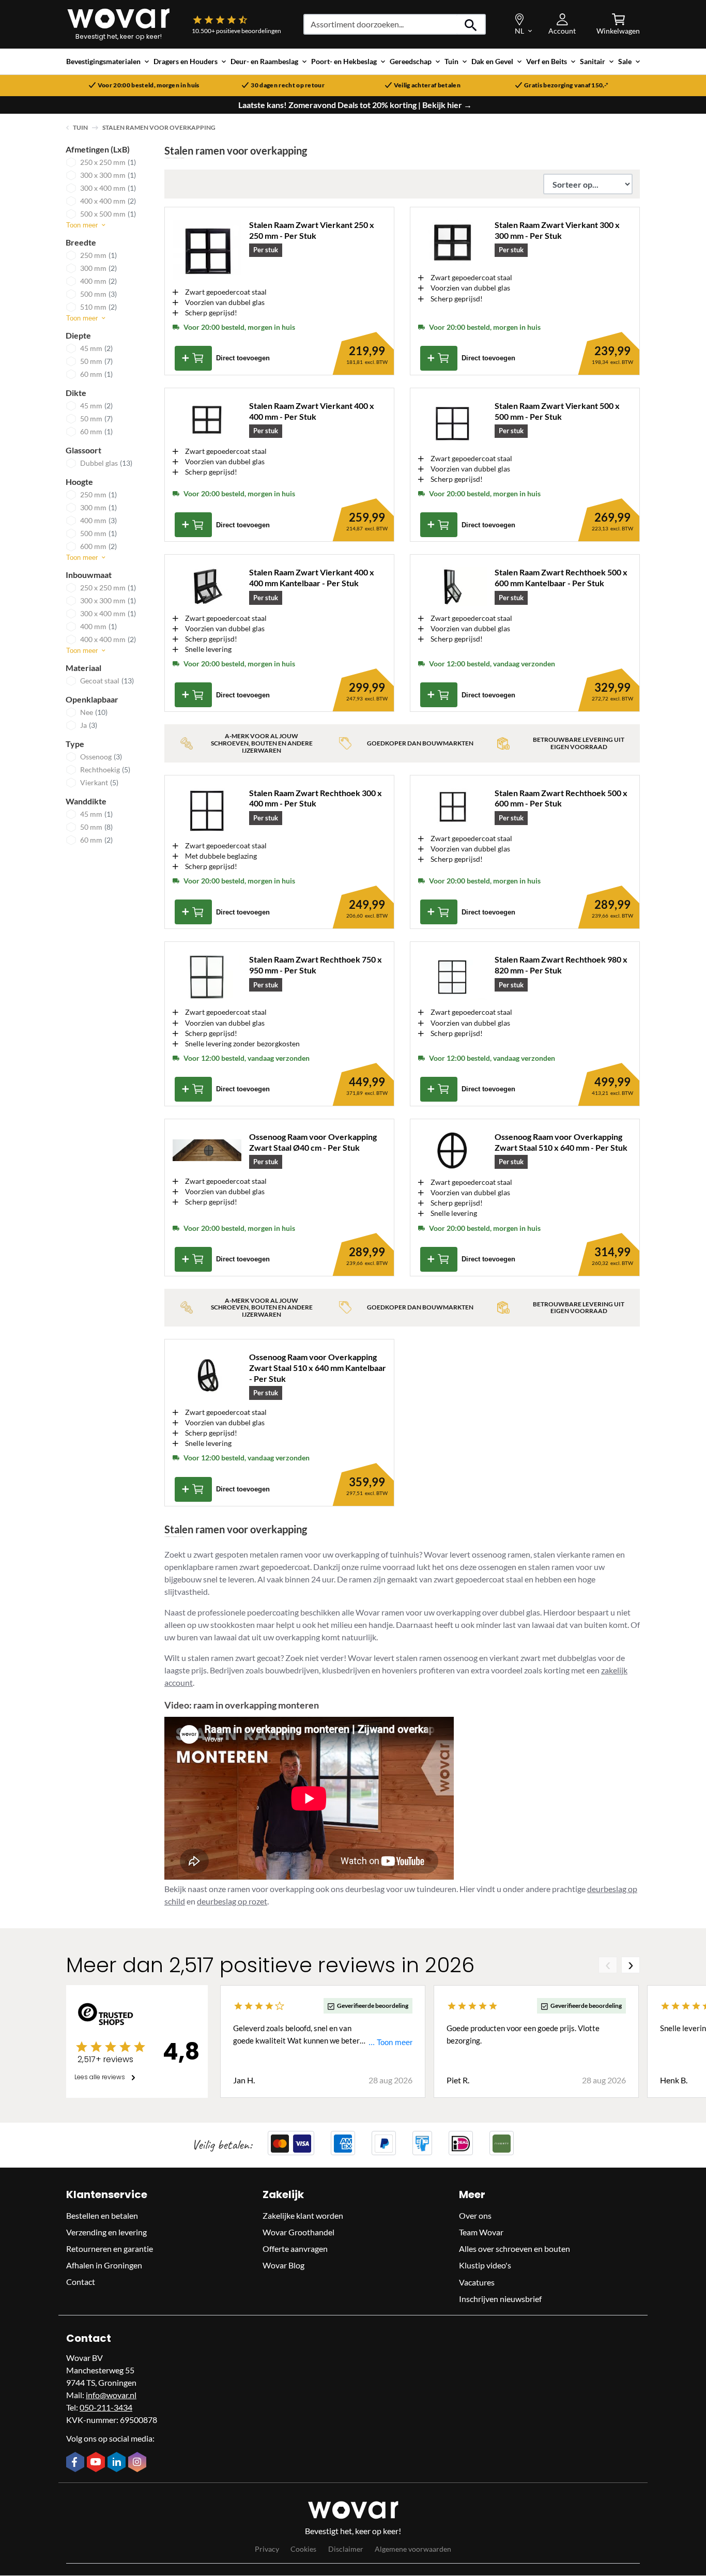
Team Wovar (481, 2232)
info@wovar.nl (111, 2395)
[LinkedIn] (118, 2463)
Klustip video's (485, 2266)
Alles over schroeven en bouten (515, 2249)
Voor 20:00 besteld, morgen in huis (149, 85)
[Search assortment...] (471, 24)
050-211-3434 (106, 2407)
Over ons (475, 2216)
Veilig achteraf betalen (427, 85)
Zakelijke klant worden (303, 2216)
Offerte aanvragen (295, 2249)
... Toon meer (390, 2043)
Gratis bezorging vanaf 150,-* (566, 85)
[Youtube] (97, 2463)
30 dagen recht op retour (288, 85)
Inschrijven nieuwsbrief (500, 2299)
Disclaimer (346, 2549)
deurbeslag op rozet (232, 1901)
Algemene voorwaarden (413, 2549)
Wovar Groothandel (298, 2232)
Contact (81, 2282)
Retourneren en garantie (110, 2249)
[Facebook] (76, 2463)
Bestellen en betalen (102, 2216)
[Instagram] (139, 2463)
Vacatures (477, 2282)
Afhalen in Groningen (104, 2266)
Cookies (303, 2549)
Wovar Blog (283, 2266)
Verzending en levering (106, 2232)
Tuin (80, 127)
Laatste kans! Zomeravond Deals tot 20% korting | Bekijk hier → (355, 105)
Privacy (267, 2549)
